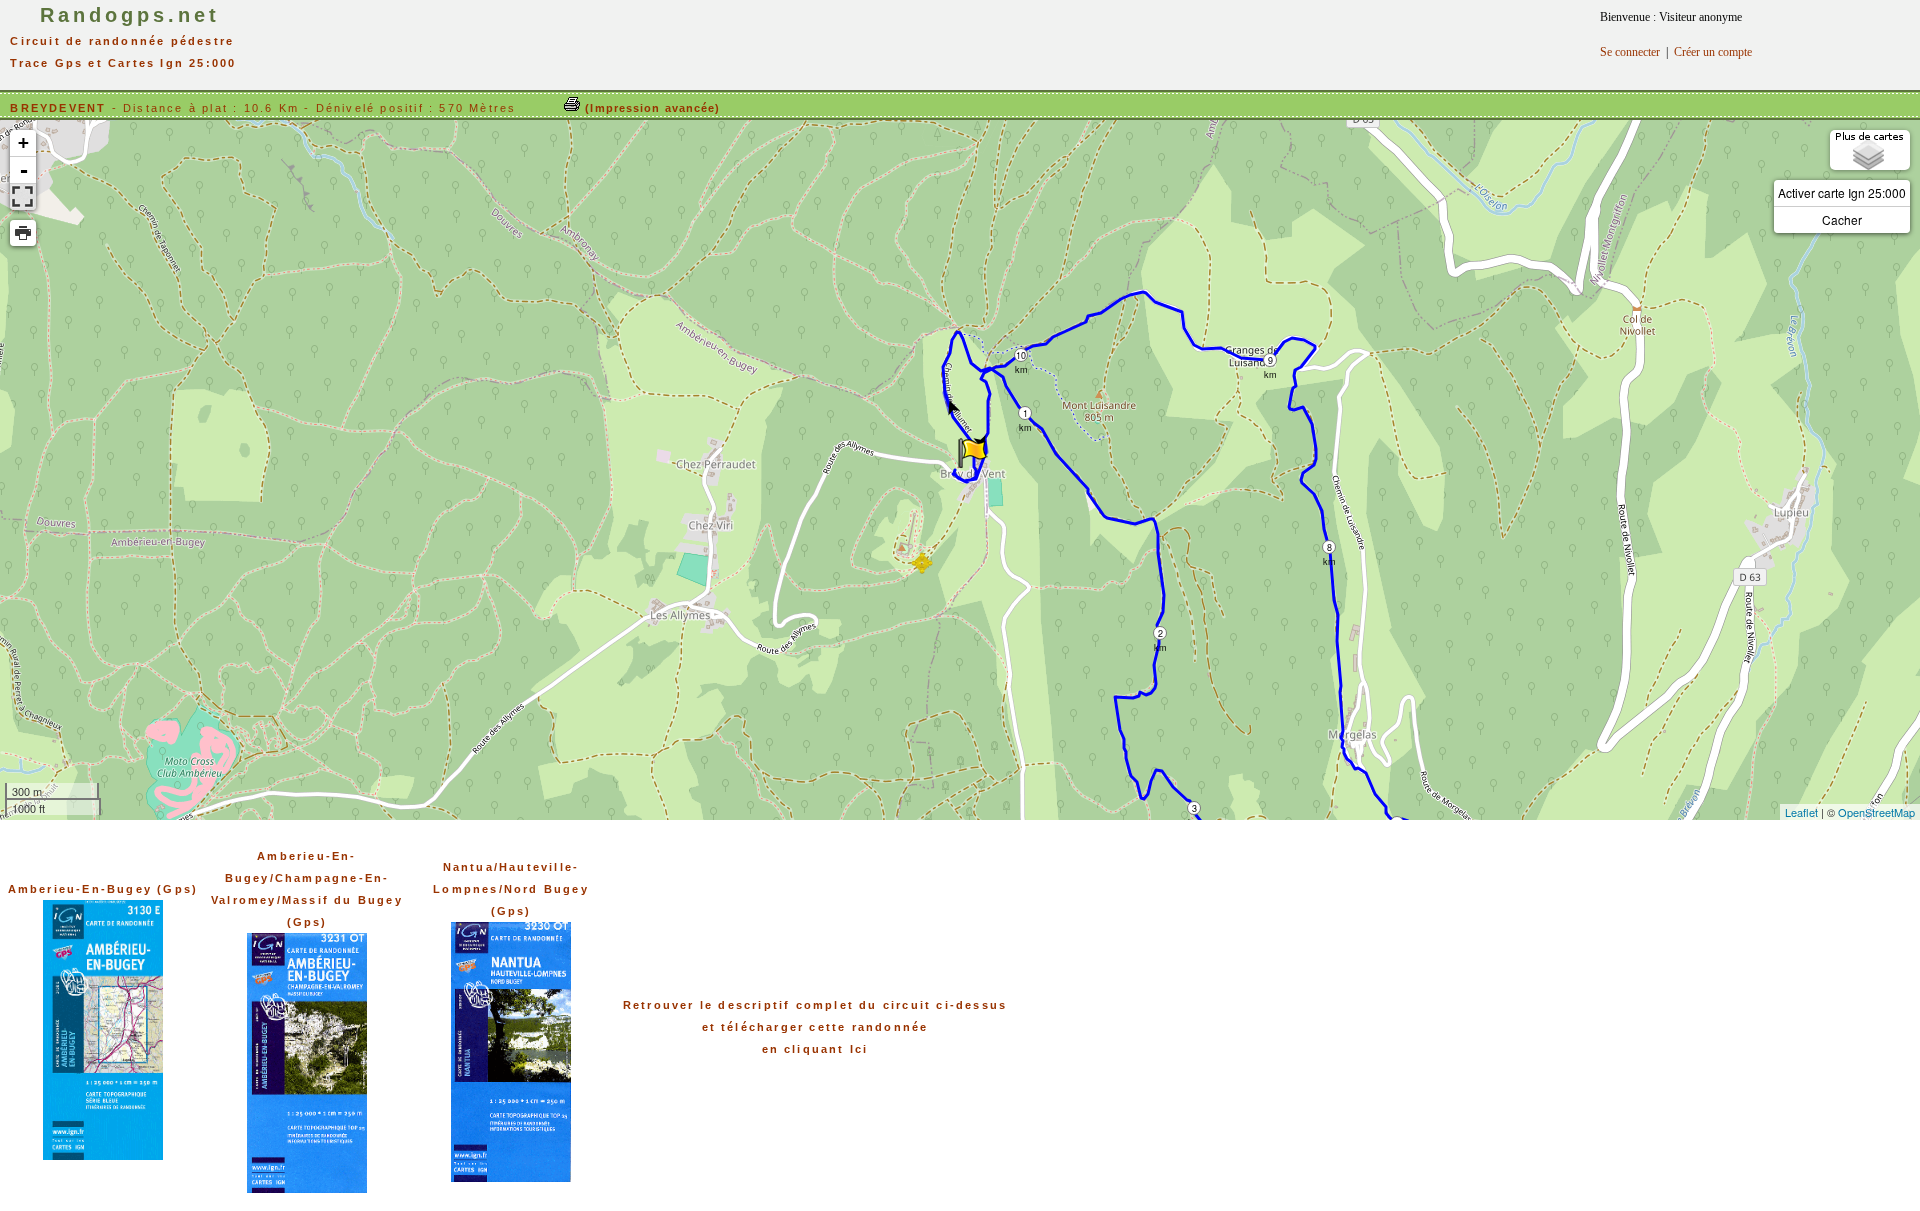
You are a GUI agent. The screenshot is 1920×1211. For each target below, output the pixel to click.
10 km (1021, 355)
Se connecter (1630, 52)
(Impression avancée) (650, 108)
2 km (1160, 633)
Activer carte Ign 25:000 (1842, 192)
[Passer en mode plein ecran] (23, 197)
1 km (1025, 413)
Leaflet (1801, 812)
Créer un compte (1713, 52)
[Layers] (1870, 150)
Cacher (1842, 219)
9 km (1270, 360)
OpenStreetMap (1876, 812)
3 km (1194, 808)
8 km (1329, 547)
